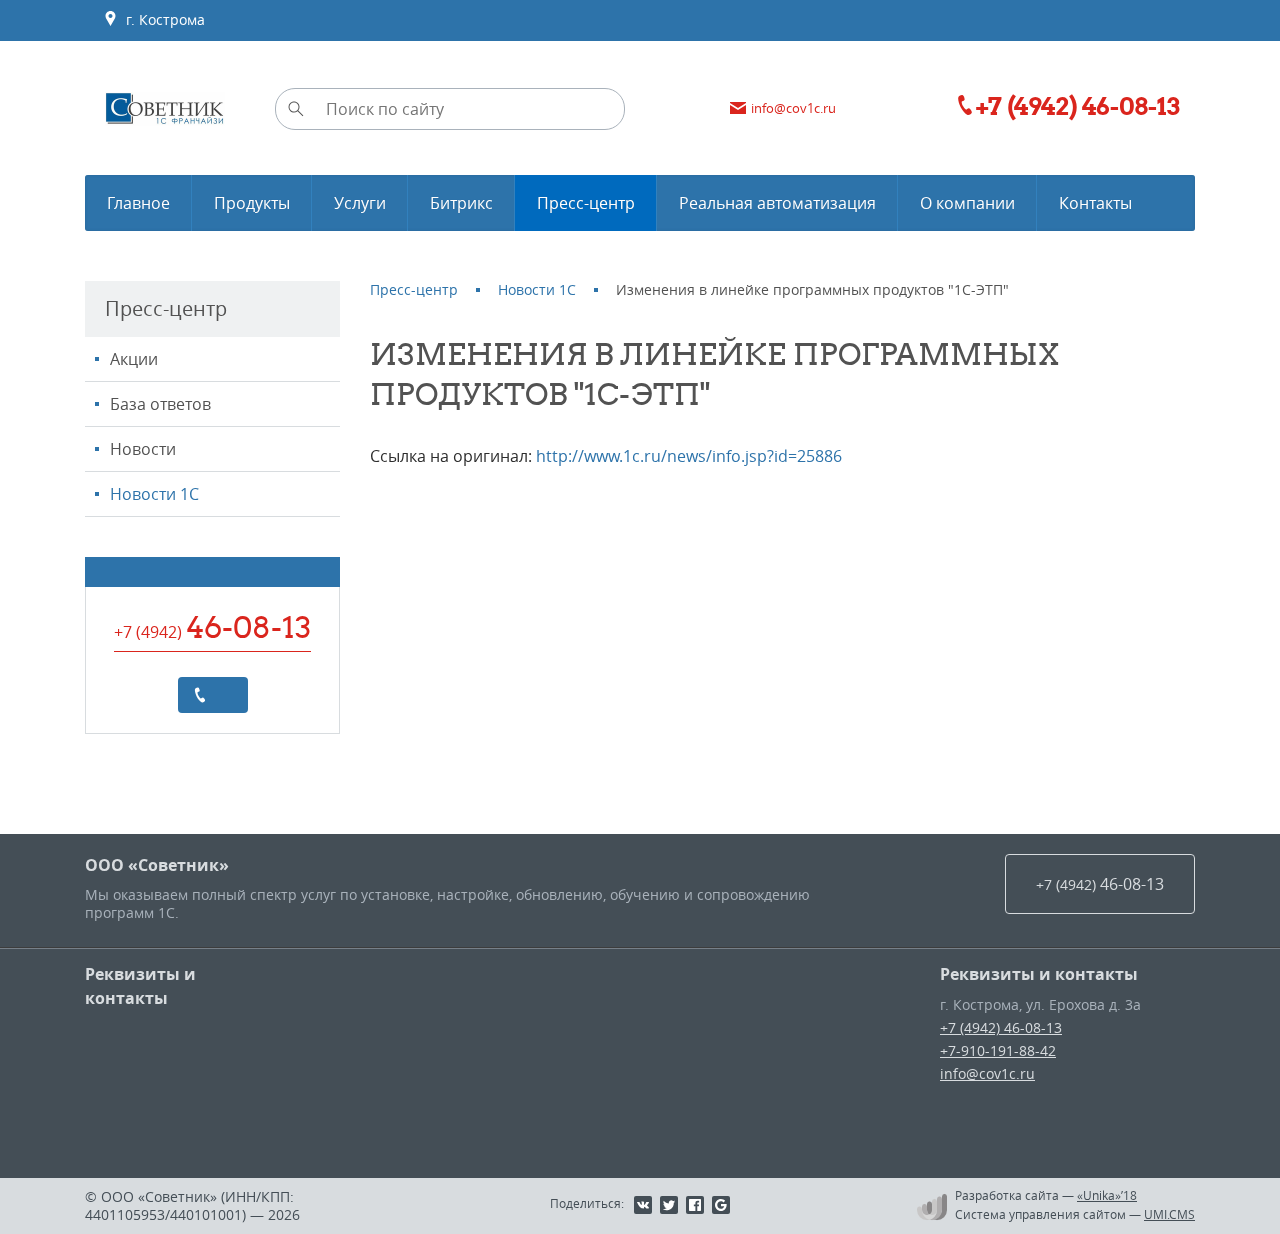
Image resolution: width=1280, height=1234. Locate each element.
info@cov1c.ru (987, 1073)
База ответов (160, 404)
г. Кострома (161, 19)
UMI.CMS (1169, 1214)
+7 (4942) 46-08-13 (1001, 1027)
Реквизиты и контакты (140, 986)
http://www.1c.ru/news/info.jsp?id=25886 (689, 456)
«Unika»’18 (1107, 1195)
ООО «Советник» (157, 865)
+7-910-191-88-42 (998, 1050)
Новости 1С (154, 494)
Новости (143, 449)
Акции (134, 359)
